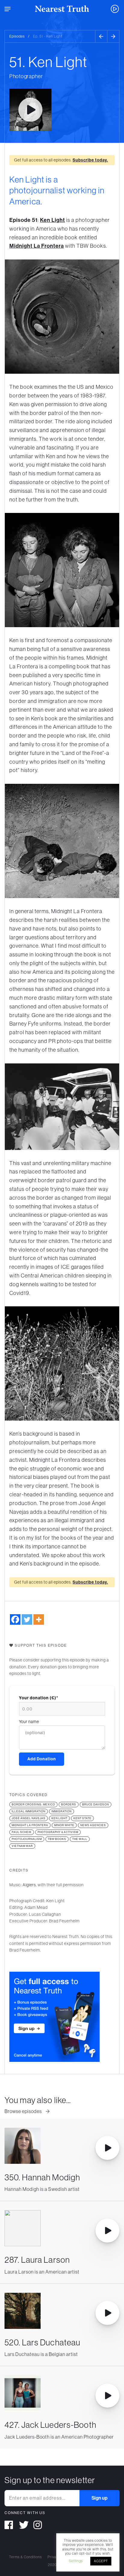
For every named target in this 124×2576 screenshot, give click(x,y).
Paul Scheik (22, 1832)
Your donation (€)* (39, 1698)
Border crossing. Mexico (33, 1805)
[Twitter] (27, 1619)
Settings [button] (76, 2561)
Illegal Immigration (29, 1811)
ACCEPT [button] (101, 2561)
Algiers (29, 1885)
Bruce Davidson (96, 1805)
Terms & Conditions (25, 2557)
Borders (69, 1805)
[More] (39, 1619)
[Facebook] (15, 1619)
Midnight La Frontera (37, 246)
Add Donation (42, 1759)
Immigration (62, 1811)
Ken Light (53, 220)
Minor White (64, 1825)
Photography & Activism (58, 1832)
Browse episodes (24, 2111)
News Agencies (93, 1825)
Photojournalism (27, 1839)
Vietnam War (22, 1846)
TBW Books (57, 1839)
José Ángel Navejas (29, 1818)
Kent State (82, 1818)
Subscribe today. (90, 160)
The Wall (80, 1839)
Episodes (17, 36)
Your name (29, 1722)
